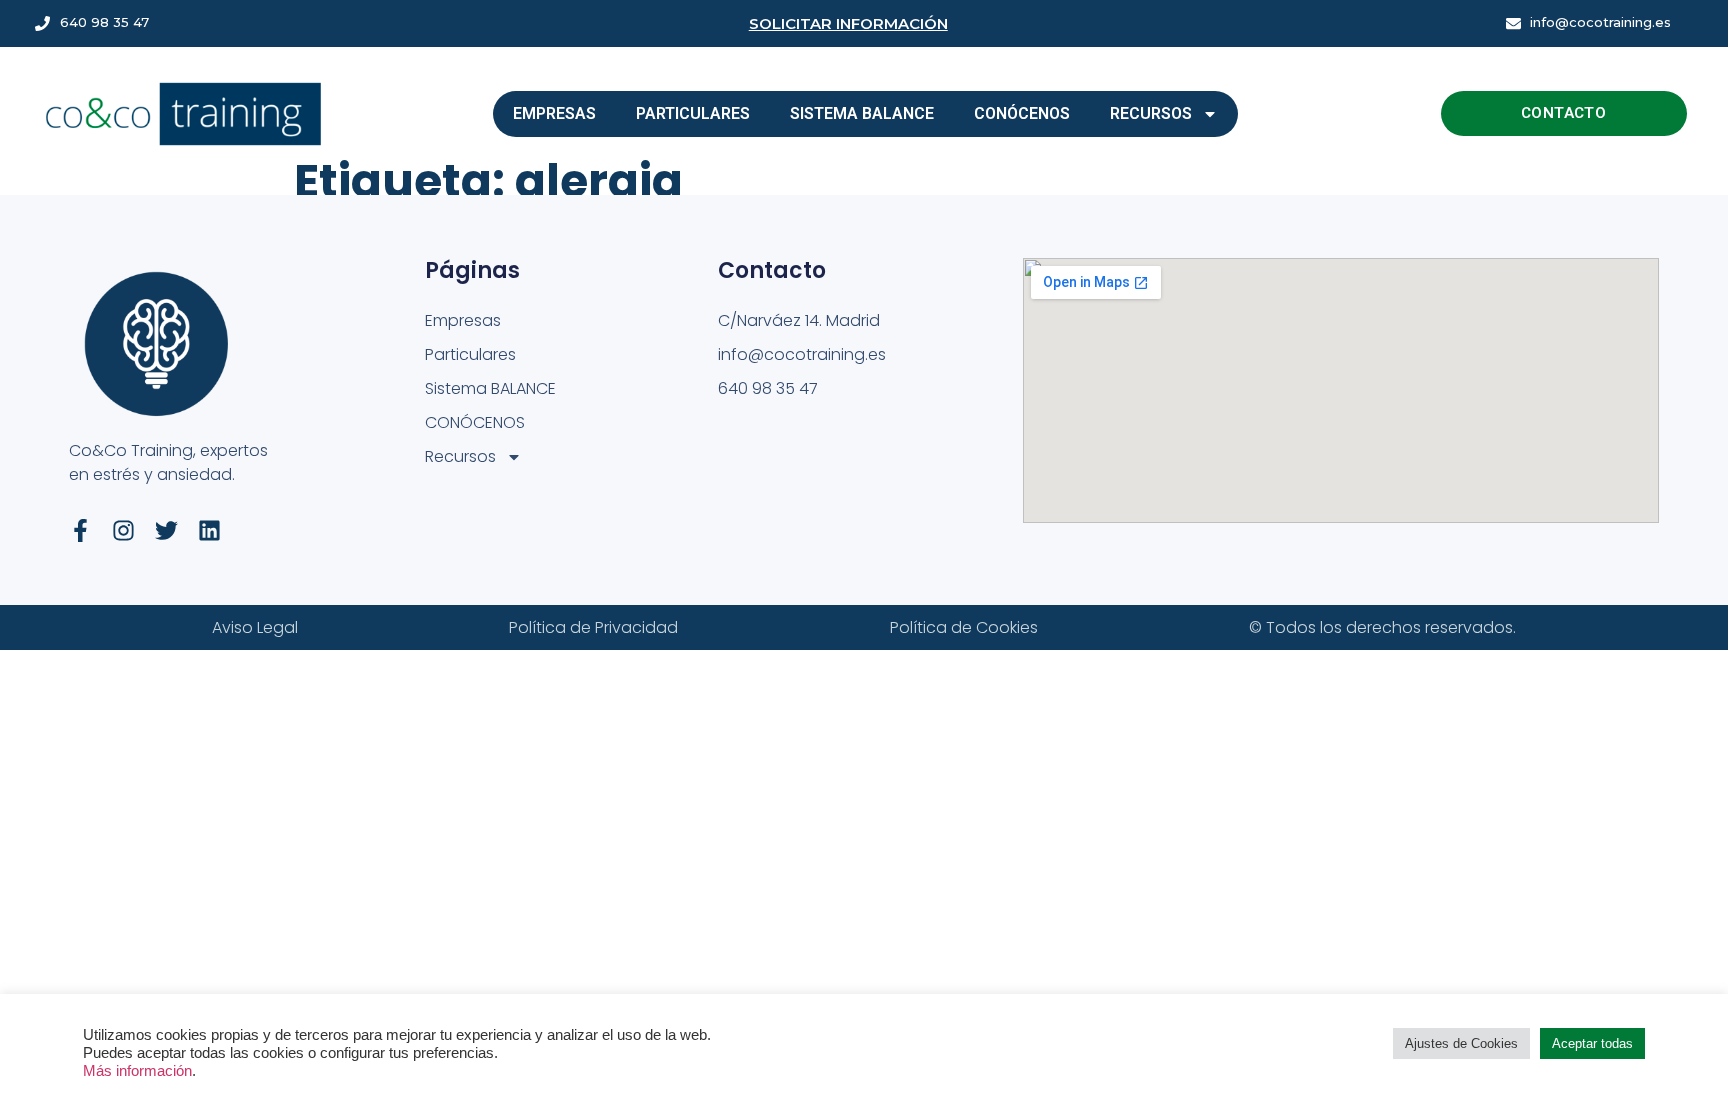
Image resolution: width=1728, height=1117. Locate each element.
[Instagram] (123, 530)
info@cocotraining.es (1600, 22)
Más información (137, 1071)
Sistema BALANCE (862, 113)
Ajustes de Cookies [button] (1461, 1043)
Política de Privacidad (593, 627)
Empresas (554, 113)
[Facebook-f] (80, 530)
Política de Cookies (964, 627)
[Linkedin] (209, 530)
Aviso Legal (255, 627)
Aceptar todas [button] (1592, 1043)
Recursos (1151, 113)
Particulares (693, 113)
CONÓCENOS (1022, 113)
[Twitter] (166, 530)
